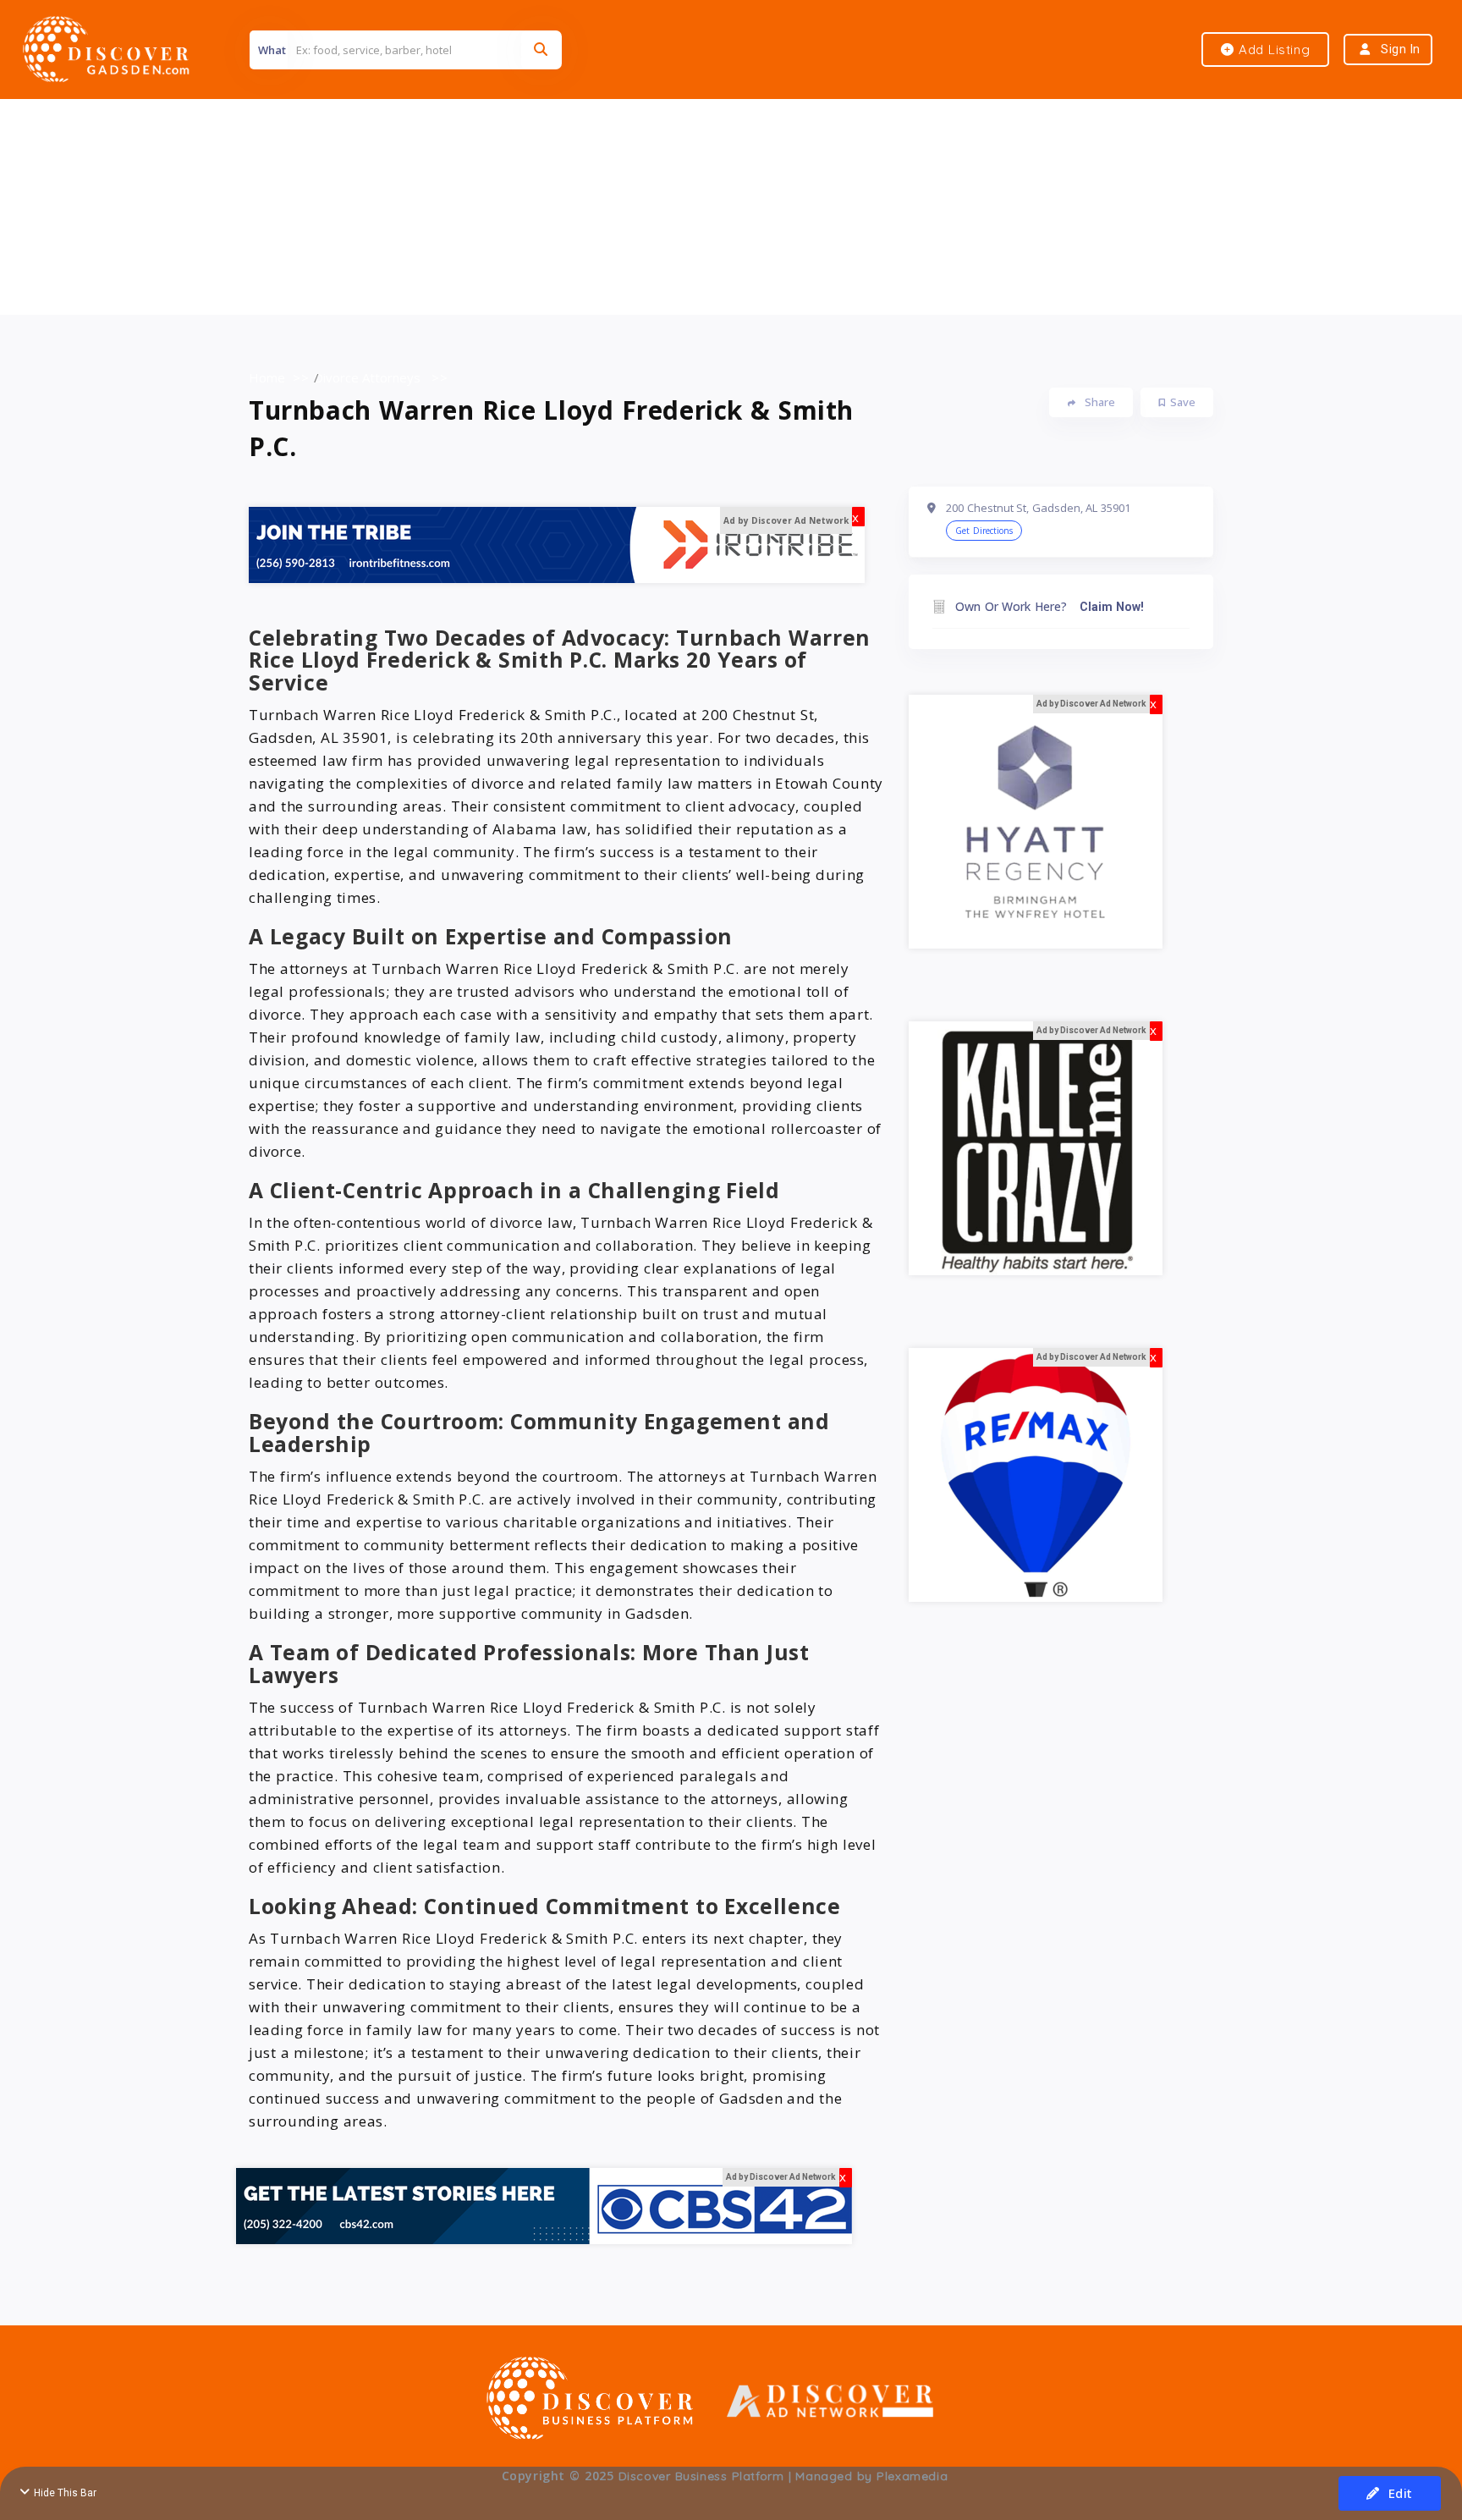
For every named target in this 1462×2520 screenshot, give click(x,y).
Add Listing (1272, 50)
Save (1183, 402)
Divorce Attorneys (368, 377)
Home (267, 377)
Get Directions (984, 531)
